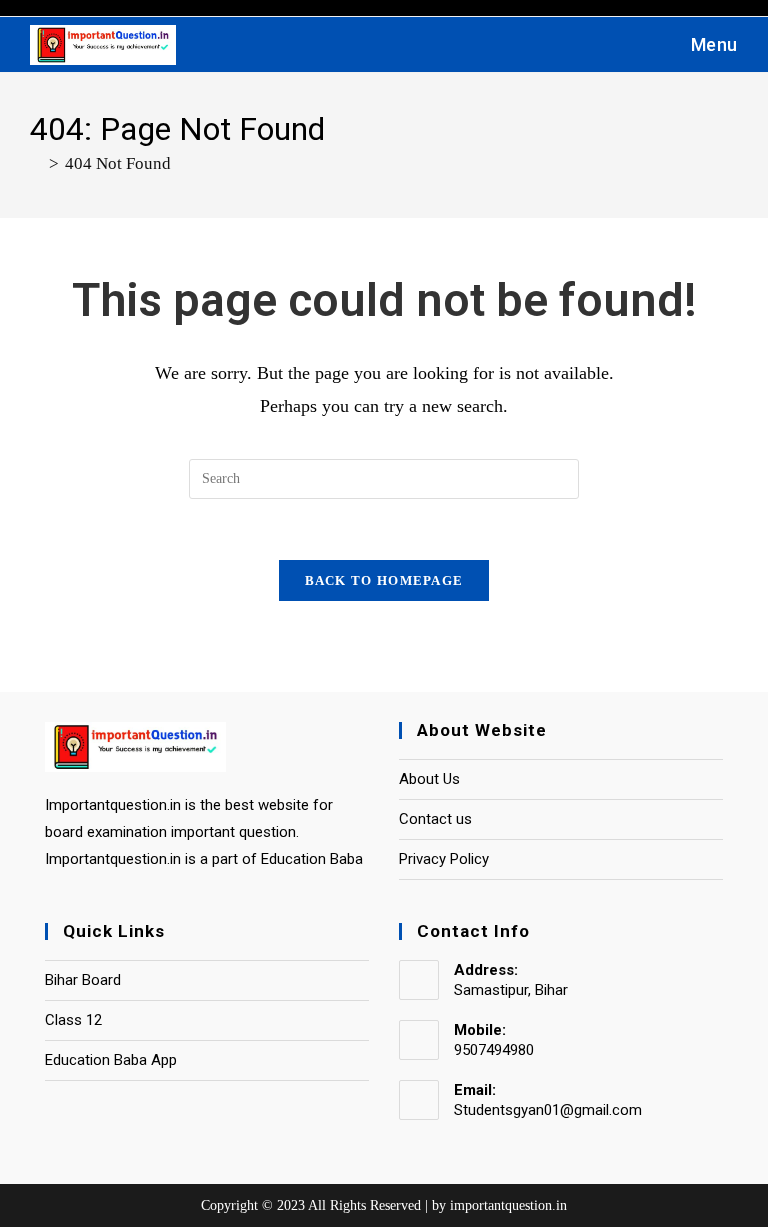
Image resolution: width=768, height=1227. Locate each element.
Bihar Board (83, 980)
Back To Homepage (384, 580)
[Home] (36, 163)
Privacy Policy (444, 859)
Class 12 (73, 1020)
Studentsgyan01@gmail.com (548, 1110)
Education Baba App (111, 1060)
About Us (429, 779)
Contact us (435, 819)
